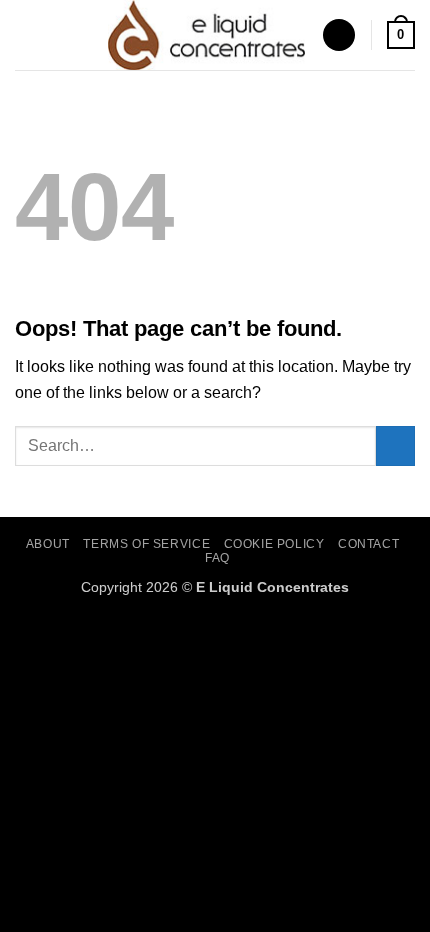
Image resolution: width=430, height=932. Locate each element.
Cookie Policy (274, 544)
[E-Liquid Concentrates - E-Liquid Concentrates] (207, 35)
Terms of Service (146, 544)
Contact (368, 544)
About (48, 544)
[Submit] (395, 445)
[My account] (339, 35)
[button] (27, 34)
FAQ (217, 558)
